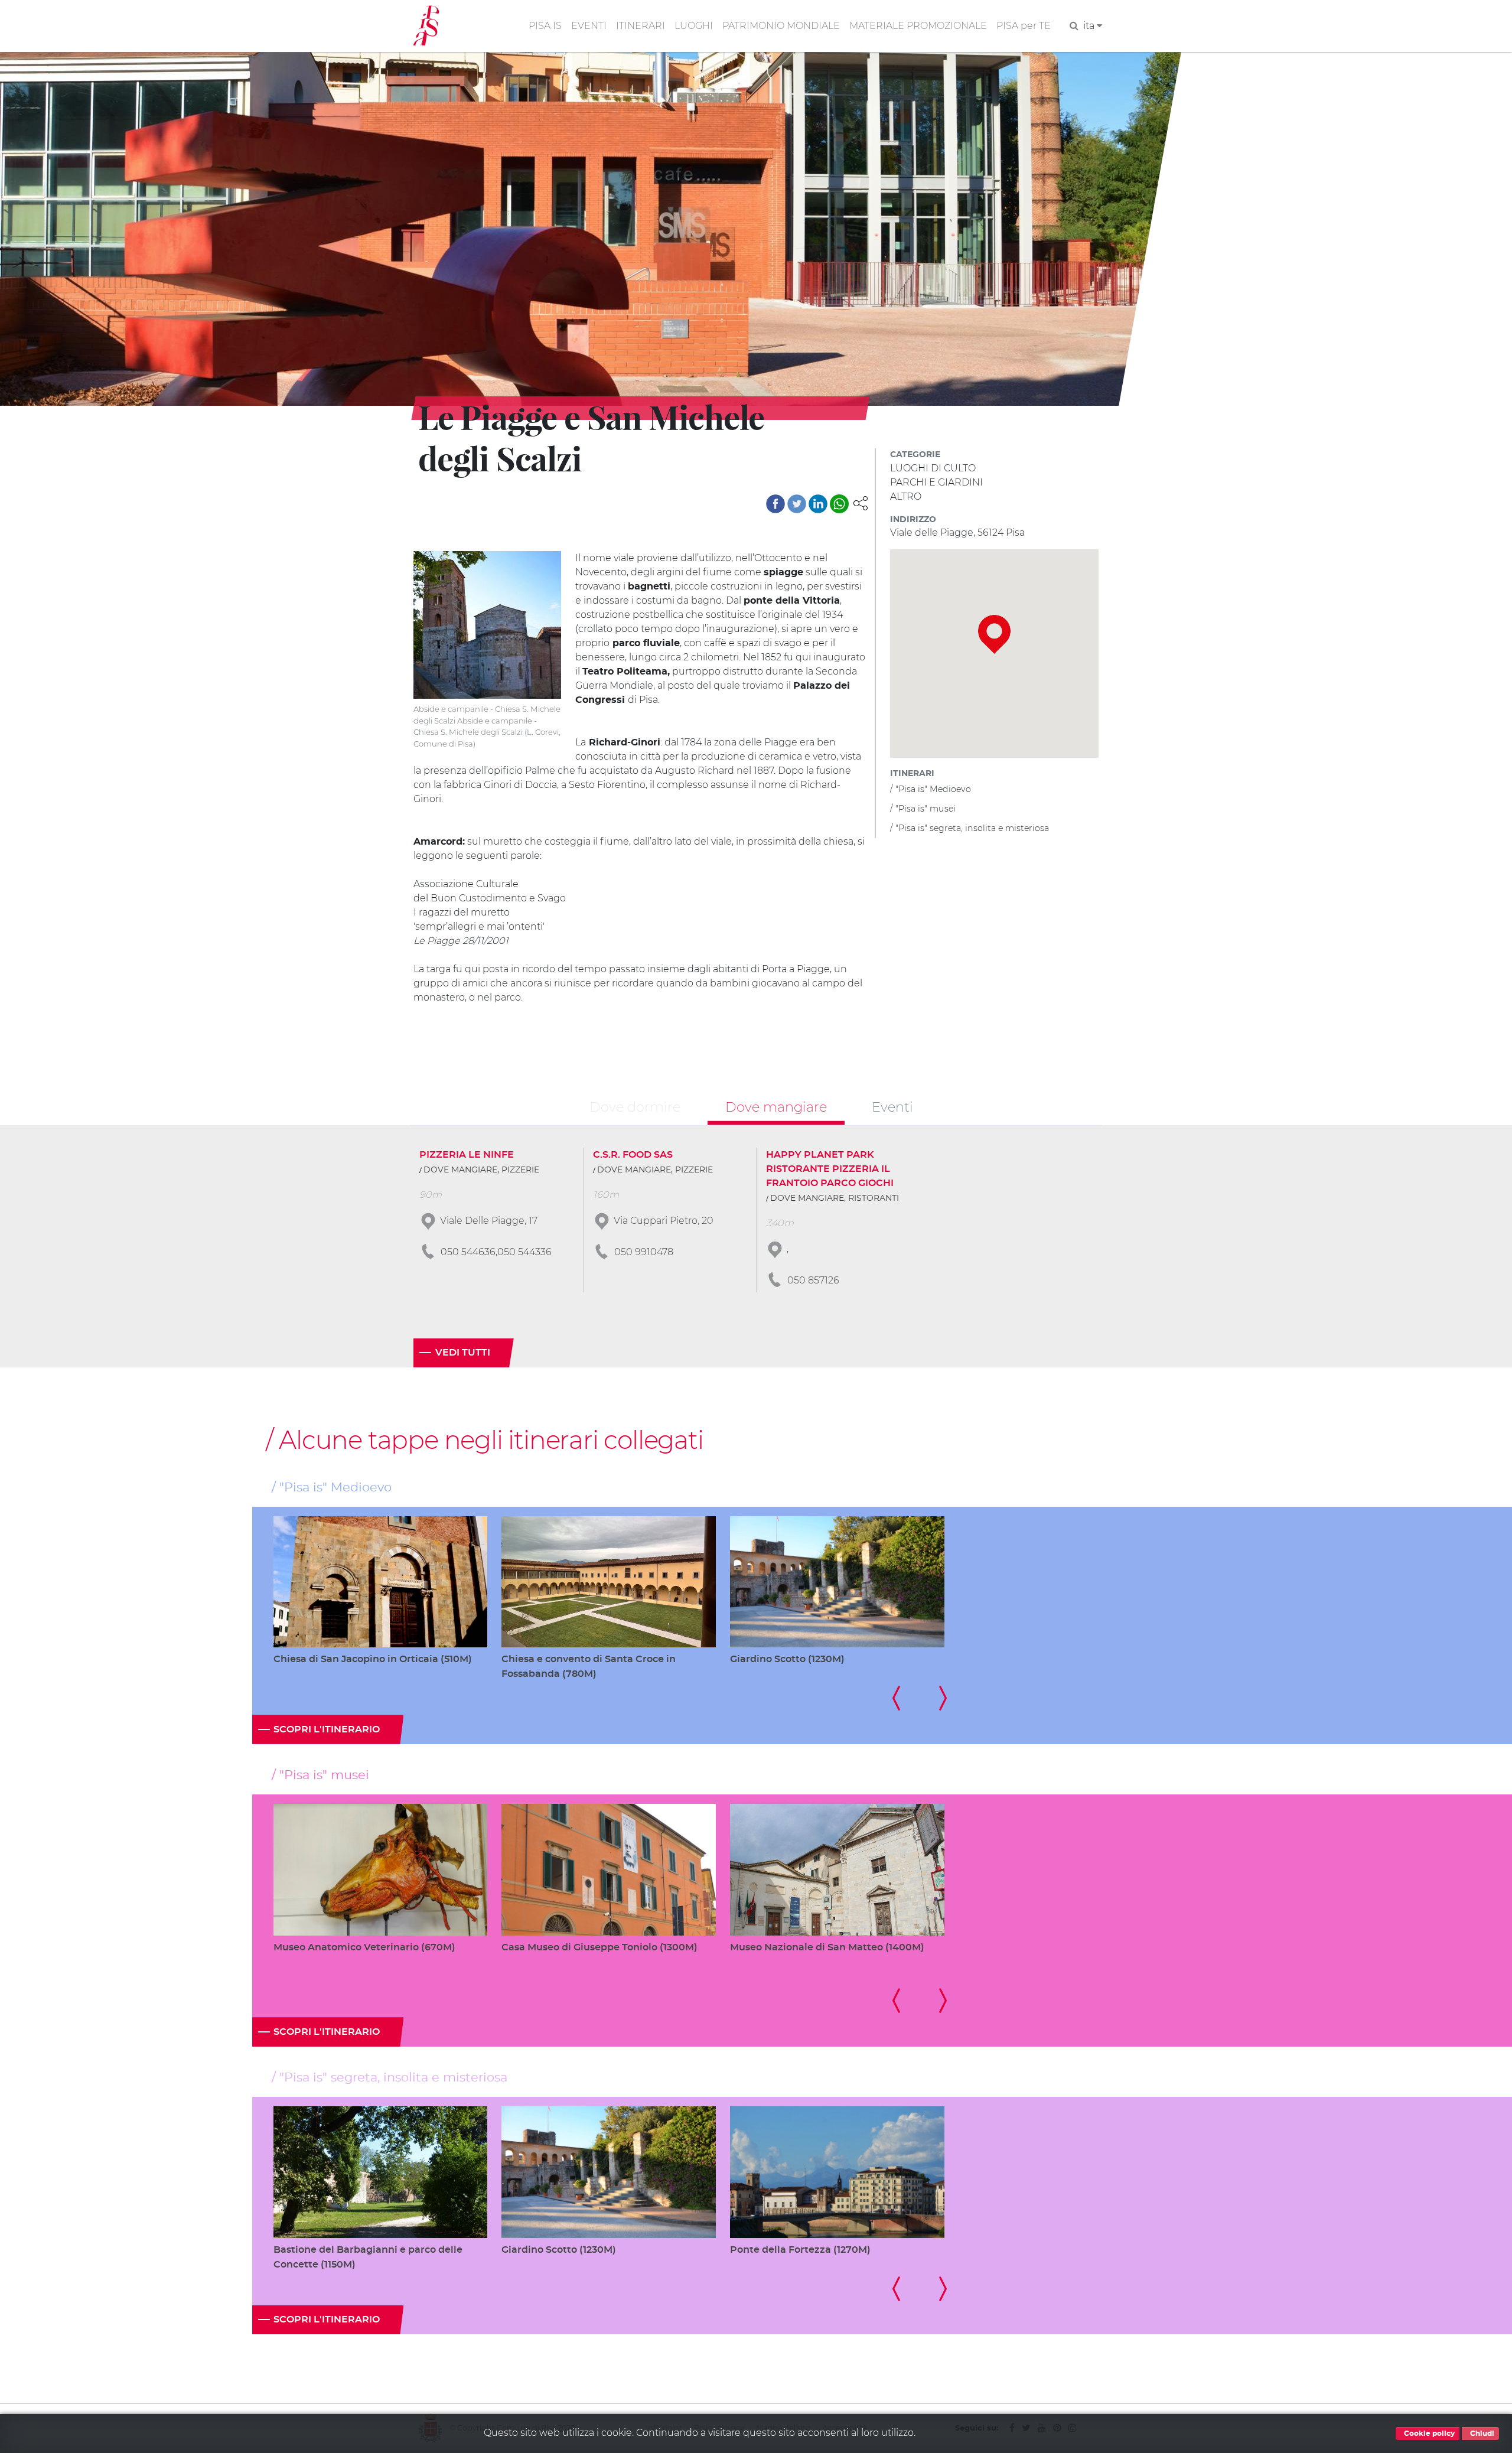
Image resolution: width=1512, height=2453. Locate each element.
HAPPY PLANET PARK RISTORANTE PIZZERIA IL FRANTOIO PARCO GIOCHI (830, 1169)
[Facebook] (775, 504)
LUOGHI (694, 26)
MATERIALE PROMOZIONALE (918, 26)
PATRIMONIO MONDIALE (781, 26)
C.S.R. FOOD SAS (633, 1155)
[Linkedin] (818, 504)
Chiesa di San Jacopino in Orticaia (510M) (373, 1659)
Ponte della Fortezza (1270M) (800, 2250)
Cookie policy (1428, 2434)
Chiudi (1481, 2434)
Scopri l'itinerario (327, 1729)
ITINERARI (641, 26)
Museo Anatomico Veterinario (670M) (364, 1947)
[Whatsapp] (839, 504)
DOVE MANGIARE (460, 1170)
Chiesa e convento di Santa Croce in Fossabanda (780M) (589, 1667)
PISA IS (545, 26)
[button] (861, 502)
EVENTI (589, 26)
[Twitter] (797, 504)
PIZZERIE (520, 1170)
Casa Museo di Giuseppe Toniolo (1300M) (599, 1947)
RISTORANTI (874, 1198)
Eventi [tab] (892, 1107)
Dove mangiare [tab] (776, 1107)
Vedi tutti (463, 1353)
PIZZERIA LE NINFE (467, 1155)
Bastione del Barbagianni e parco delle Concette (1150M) (368, 2257)
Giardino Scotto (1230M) (787, 1659)
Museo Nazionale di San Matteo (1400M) (827, 1947)
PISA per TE (1024, 26)
